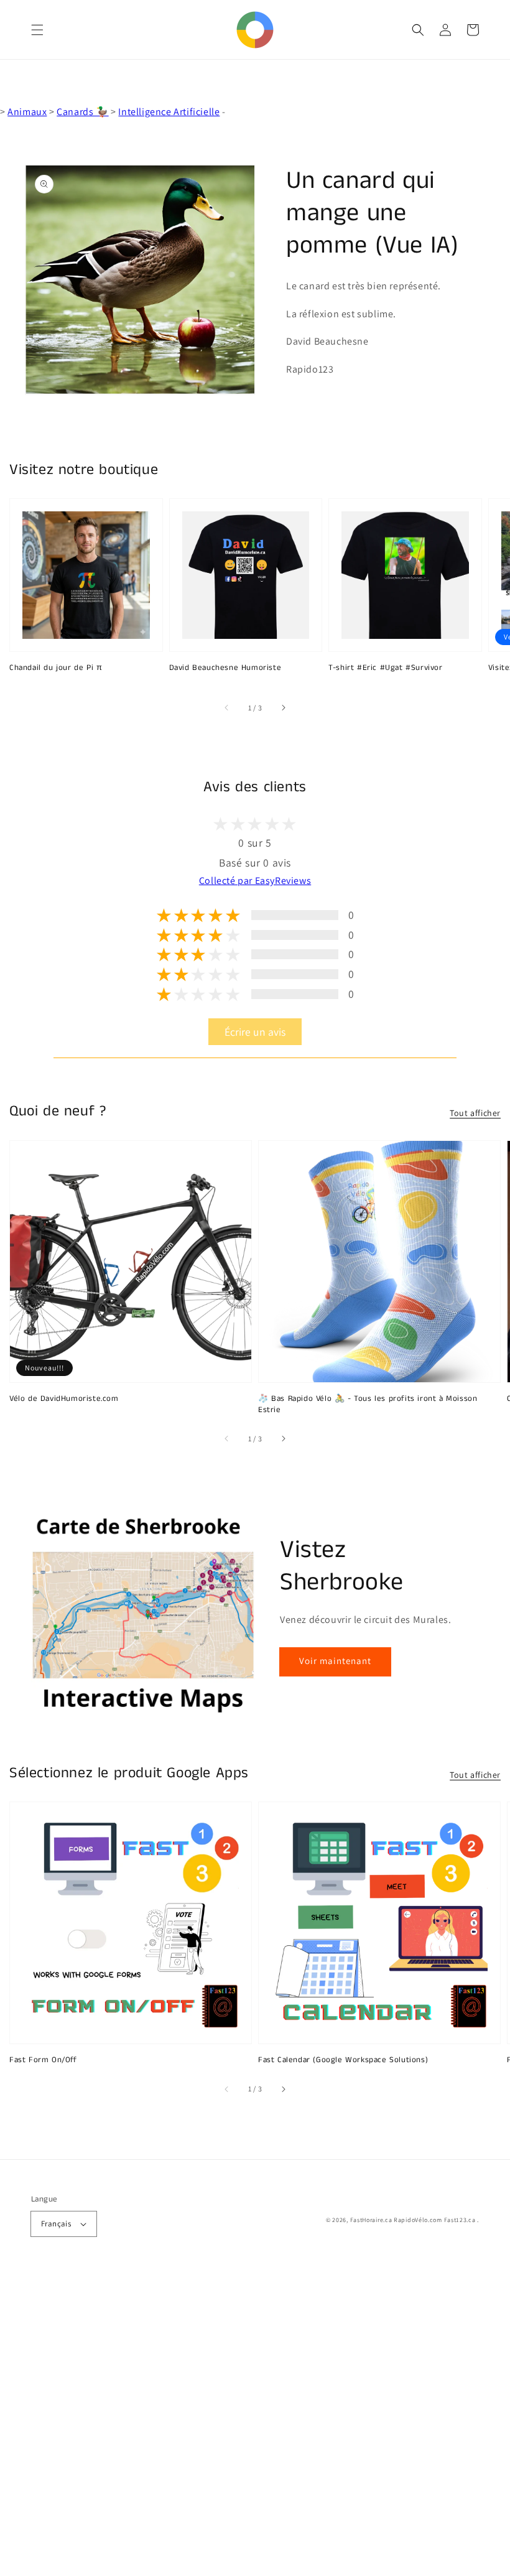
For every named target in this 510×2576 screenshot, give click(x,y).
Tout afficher (475, 1113)
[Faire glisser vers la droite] (283, 708)
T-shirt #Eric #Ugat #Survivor (385, 668)
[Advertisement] (255, 2423)
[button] (37, 30)
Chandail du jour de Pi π (56, 668)
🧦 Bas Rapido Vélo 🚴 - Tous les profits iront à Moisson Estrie (368, 1405)
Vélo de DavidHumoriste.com (64, 1399)
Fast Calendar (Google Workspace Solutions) (343, 2060)
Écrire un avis (255, 1032)
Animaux (27, 112)
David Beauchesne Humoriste (225, 668)
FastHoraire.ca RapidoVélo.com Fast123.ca (413, 2220)
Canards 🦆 (82, 112)
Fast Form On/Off (43, 2060)
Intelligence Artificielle (169, 112)
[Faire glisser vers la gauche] (227, 708)
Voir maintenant (335, 1661)
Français (56, 2224)
